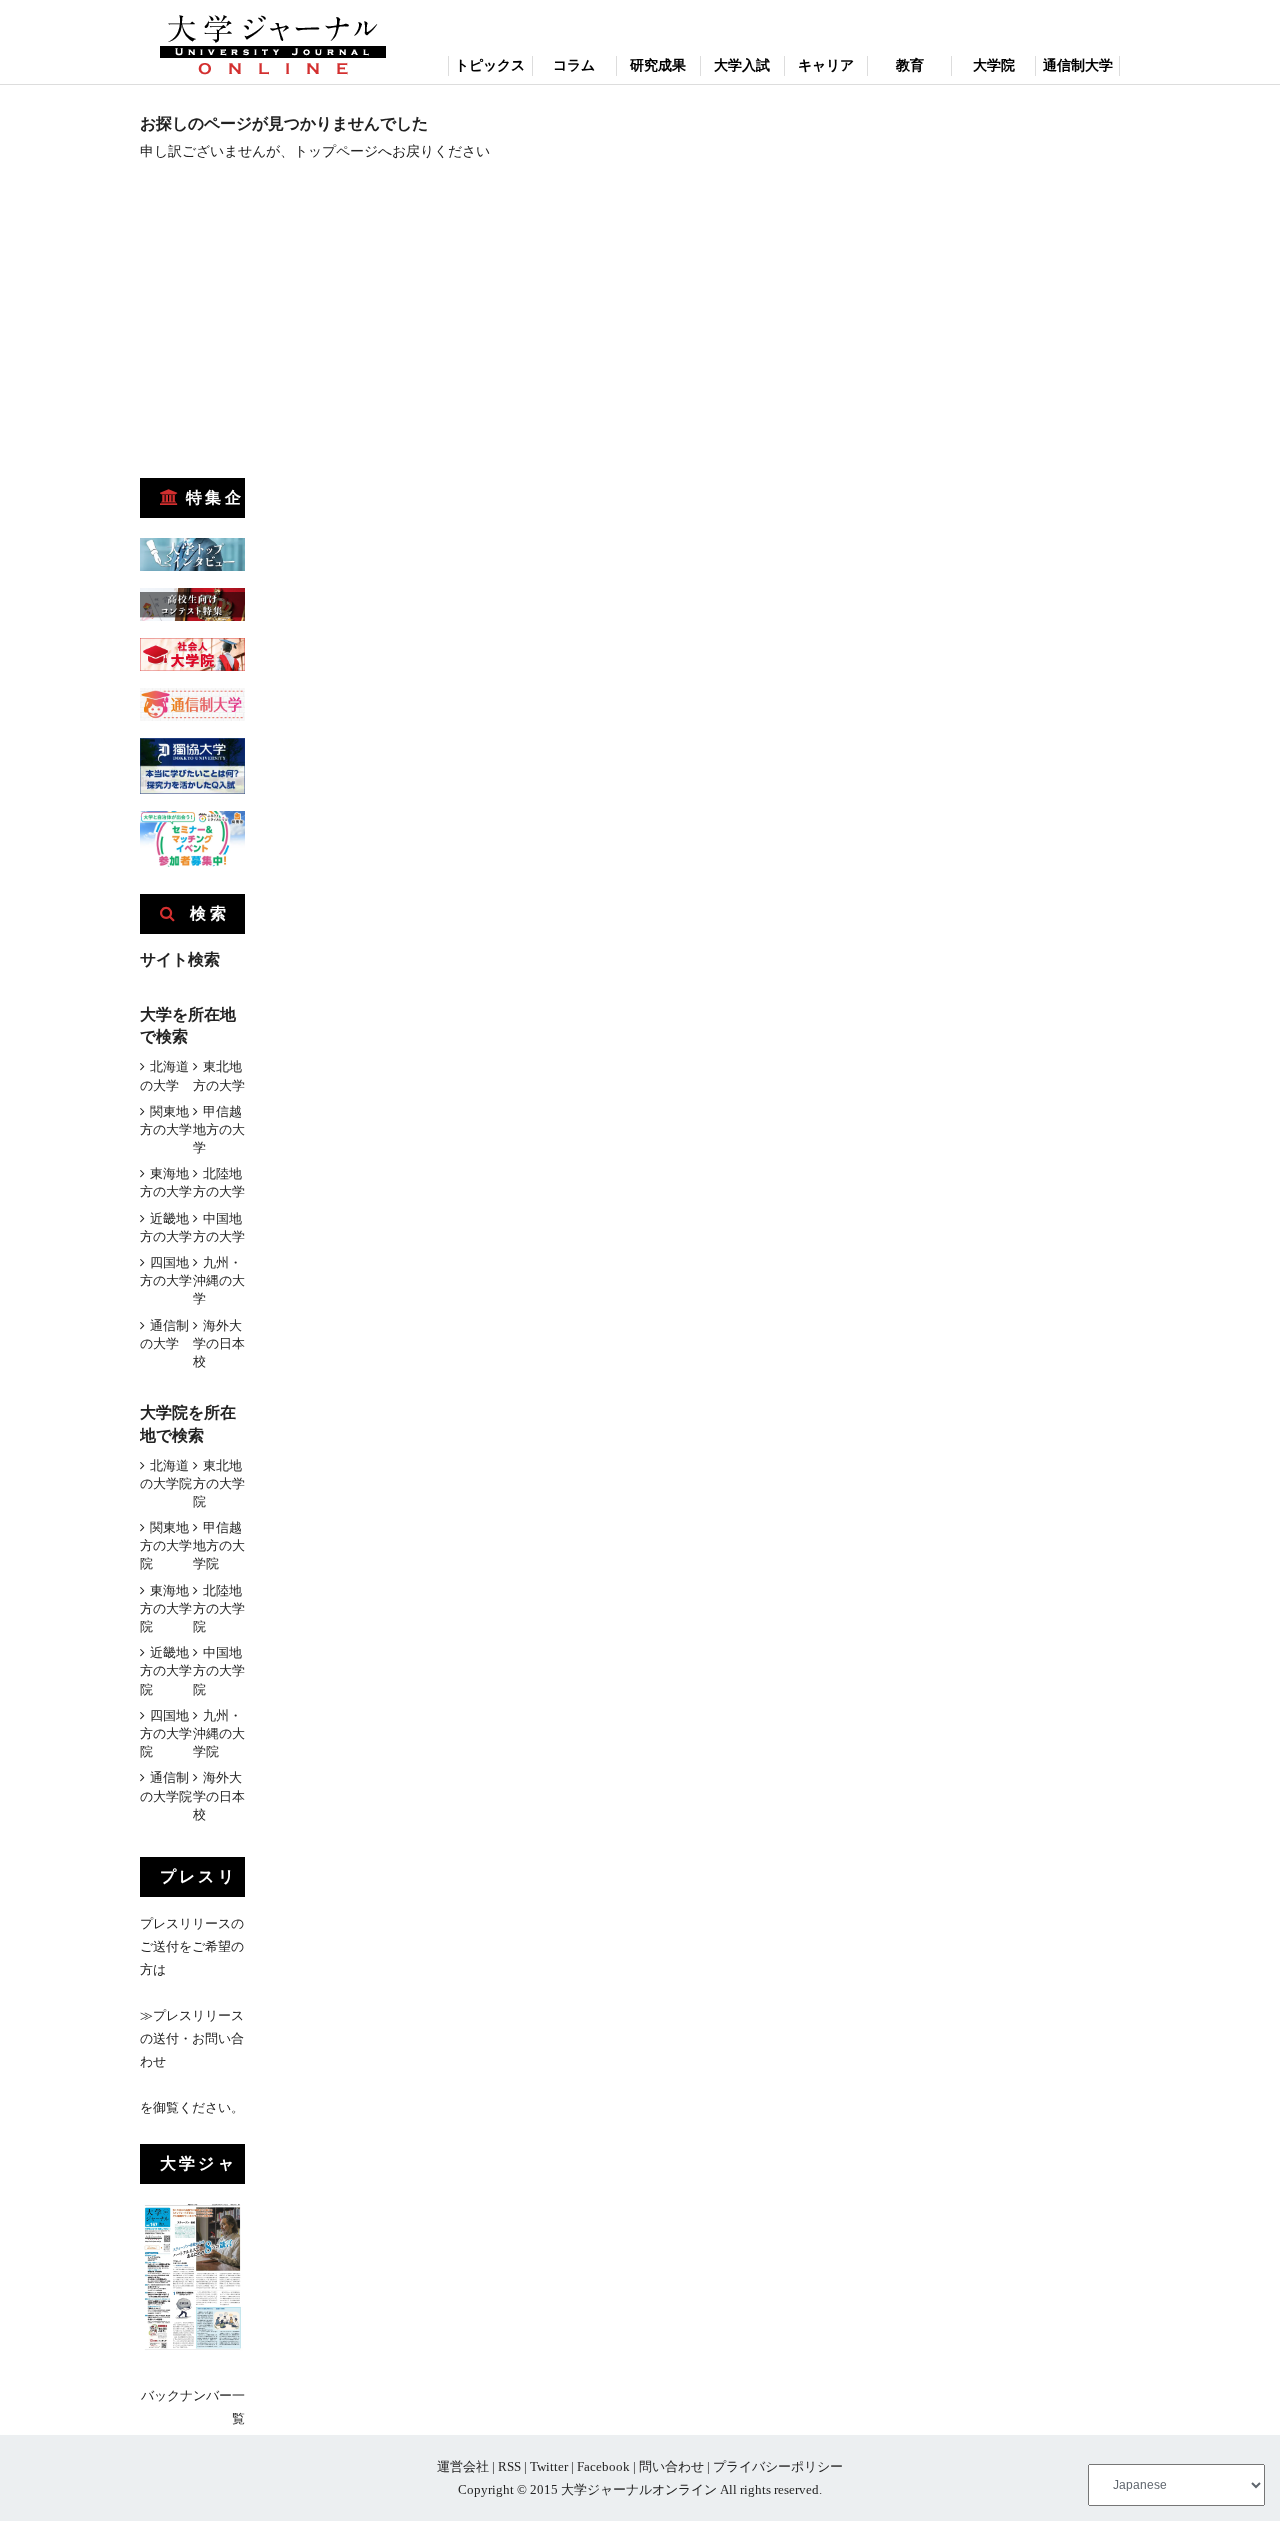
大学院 (994, 65)
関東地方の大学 (166, 1120)
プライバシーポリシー (778, 2466)
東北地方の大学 (219, 1075)
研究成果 (658, 65)
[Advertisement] (290, 326)
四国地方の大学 (166, 1271)
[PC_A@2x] (192, 862)
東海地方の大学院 (166, 1608)
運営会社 (463, 2466)
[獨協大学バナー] (192, 789)
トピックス (490, 65)
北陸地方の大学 (219, 1182)
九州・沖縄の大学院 (219, 1733)
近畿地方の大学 (166, 1227)
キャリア (826, 65)
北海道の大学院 (166, 1474)
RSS (509, 2466)
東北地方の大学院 (219, 1483)
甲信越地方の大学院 (219, 1545)
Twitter (549, 2466)
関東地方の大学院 (166, 1545)
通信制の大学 (164, 1334)
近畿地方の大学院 (166, 1670)
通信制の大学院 (166, 1786)
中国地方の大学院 (219, 1670)
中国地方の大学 (219, 1227)
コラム (574, 65)
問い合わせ (671, 2466)
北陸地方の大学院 (219, 1608)
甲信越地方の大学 (219, 1129)
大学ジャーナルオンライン (639, 2489)
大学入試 (742, 65)
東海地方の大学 (166, 1182)
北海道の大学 (164, 1075)
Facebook (603, 2466)
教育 (910, 65)
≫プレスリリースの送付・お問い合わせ (192, 2038)
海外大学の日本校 (219, 1343)
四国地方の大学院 (166, 1733)
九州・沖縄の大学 (219, 1280)
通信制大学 (1078, 65)
